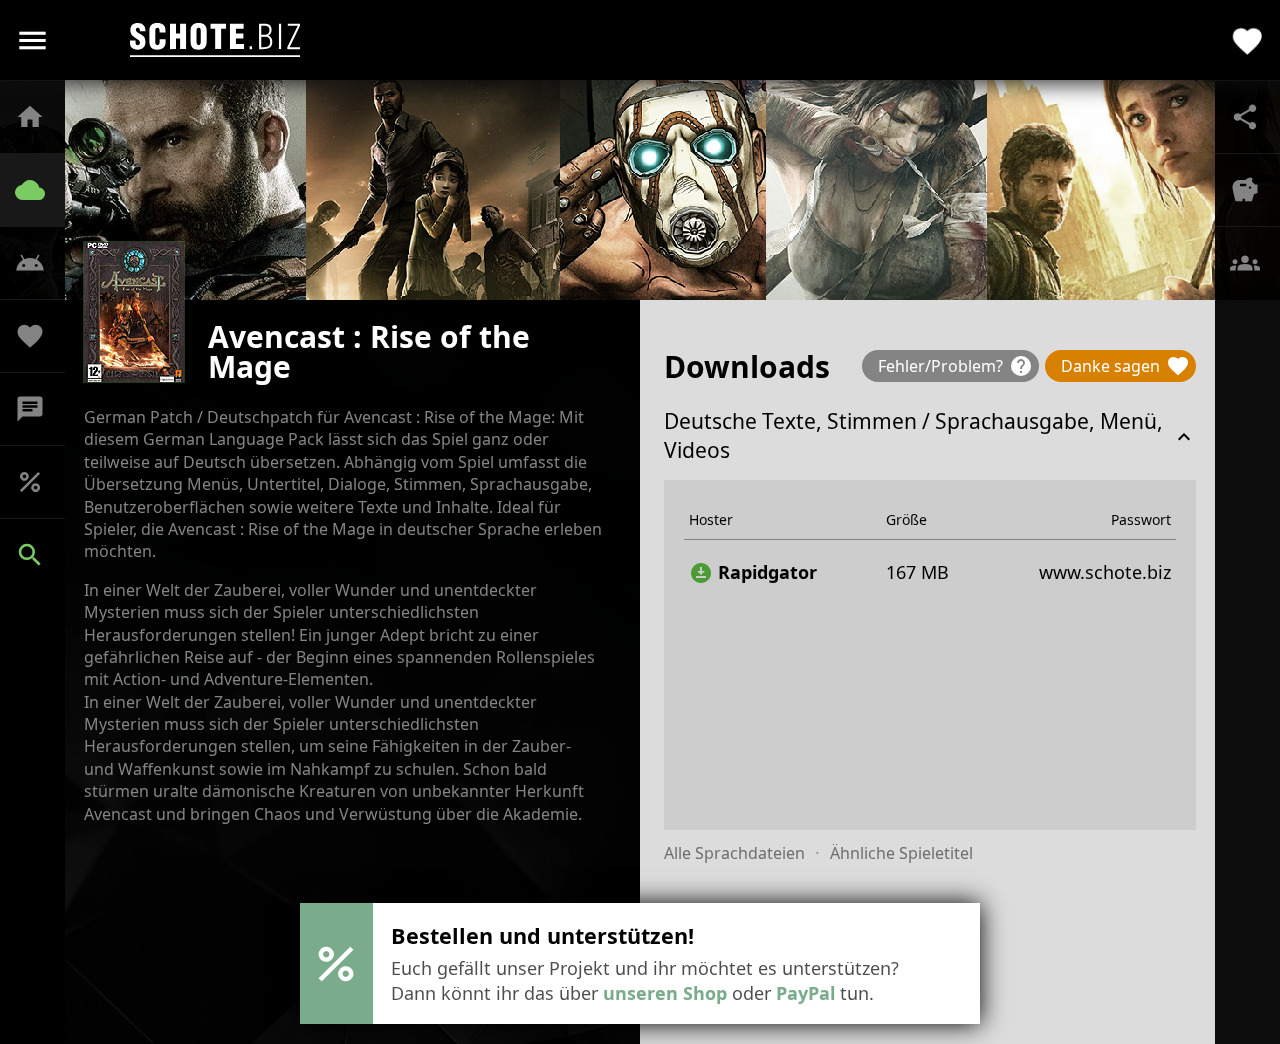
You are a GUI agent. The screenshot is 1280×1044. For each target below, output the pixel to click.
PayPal (805, 993)
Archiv (40, 190)
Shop (40, 482)
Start (40, 117)
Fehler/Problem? (955, 366)
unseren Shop (665, 993)
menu (32, 40)
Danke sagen (1125, 366)
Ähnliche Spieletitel (901, 853)
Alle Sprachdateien (734, 853)
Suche (40, 555)
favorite (1247, 40)
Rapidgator (753, 572)
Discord (40, 409)
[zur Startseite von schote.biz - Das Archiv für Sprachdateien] (215, 40)
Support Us (40, 336)
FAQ (40, 263)
